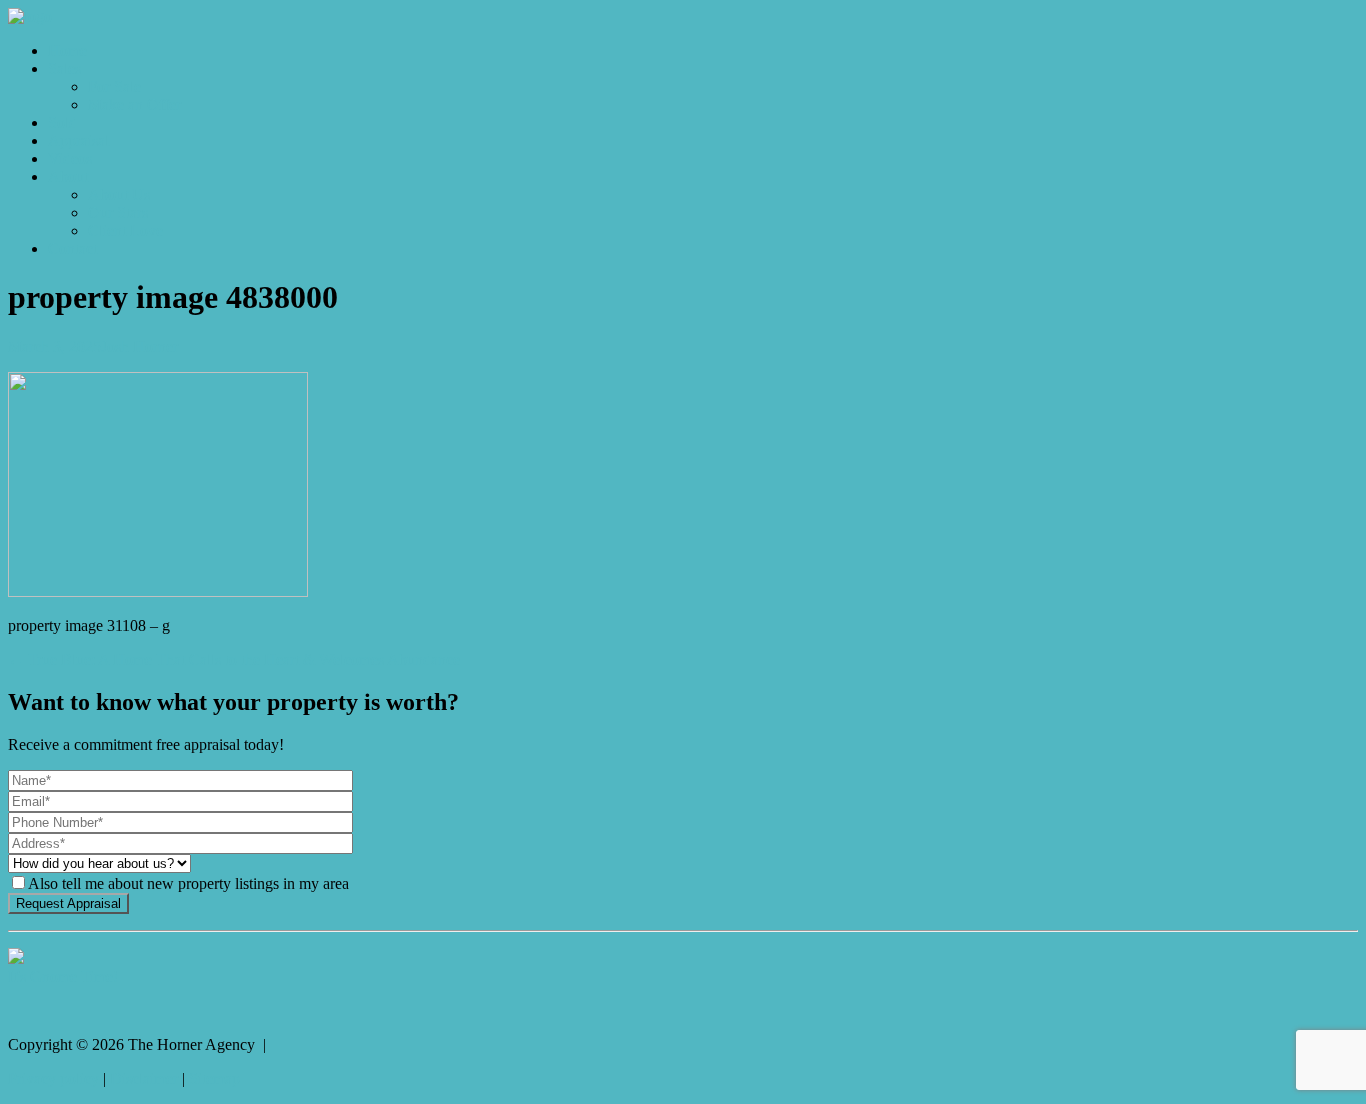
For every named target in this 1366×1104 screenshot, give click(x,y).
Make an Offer (134, 104)
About (68, 176)
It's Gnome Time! (63, 976)
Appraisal (78, 140)
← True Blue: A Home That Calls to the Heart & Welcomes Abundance (234, 659)
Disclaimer (144, 1078)
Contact (72, 248)
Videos (70, 158)
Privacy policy (53, 1078)
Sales (64, 68)
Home (67, 50)
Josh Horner (139, 346)
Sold (62, 122)
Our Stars (118, 212)
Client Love (125, 230)
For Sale (114, 86)
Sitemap (214, 1078)
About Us (119, 194)
